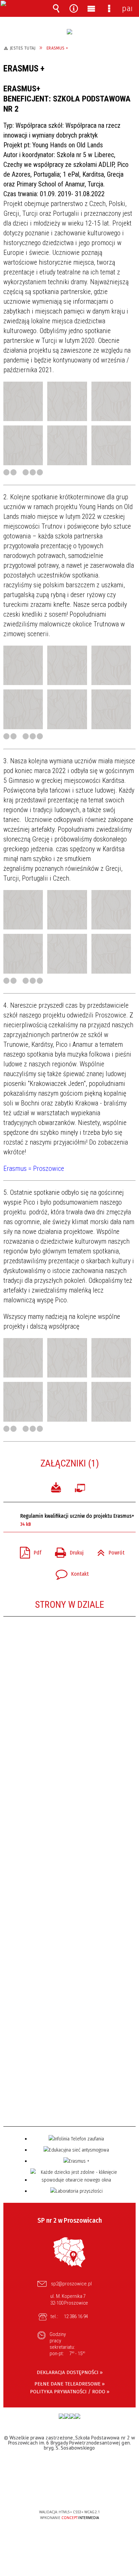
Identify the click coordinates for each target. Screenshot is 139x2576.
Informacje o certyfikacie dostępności (70, 2469)
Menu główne (91, 8)
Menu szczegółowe (109, 8)
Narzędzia (74, 8)
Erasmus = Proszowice (34, 1168)
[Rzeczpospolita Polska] (67, 2416)
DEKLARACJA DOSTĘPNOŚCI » (70, 2372)
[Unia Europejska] (78, 2416)
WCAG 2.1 (90, 2492)
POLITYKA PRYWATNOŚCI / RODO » (70, 2392)
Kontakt (69, 1572)
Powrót (108, 1551)
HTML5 (59, 2493)
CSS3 (69, 2493)
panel (127, 8)
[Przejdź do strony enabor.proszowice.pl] (69, 32)
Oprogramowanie (81, 1487)
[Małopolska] (72, 2416)
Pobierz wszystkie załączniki (56, 1487)
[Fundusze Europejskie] (61, 2416)
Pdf (28, 1551)
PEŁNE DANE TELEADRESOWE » (69, 2384)
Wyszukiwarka (56, 8)
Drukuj (67, 1551)
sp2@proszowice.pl (71, 2284)
